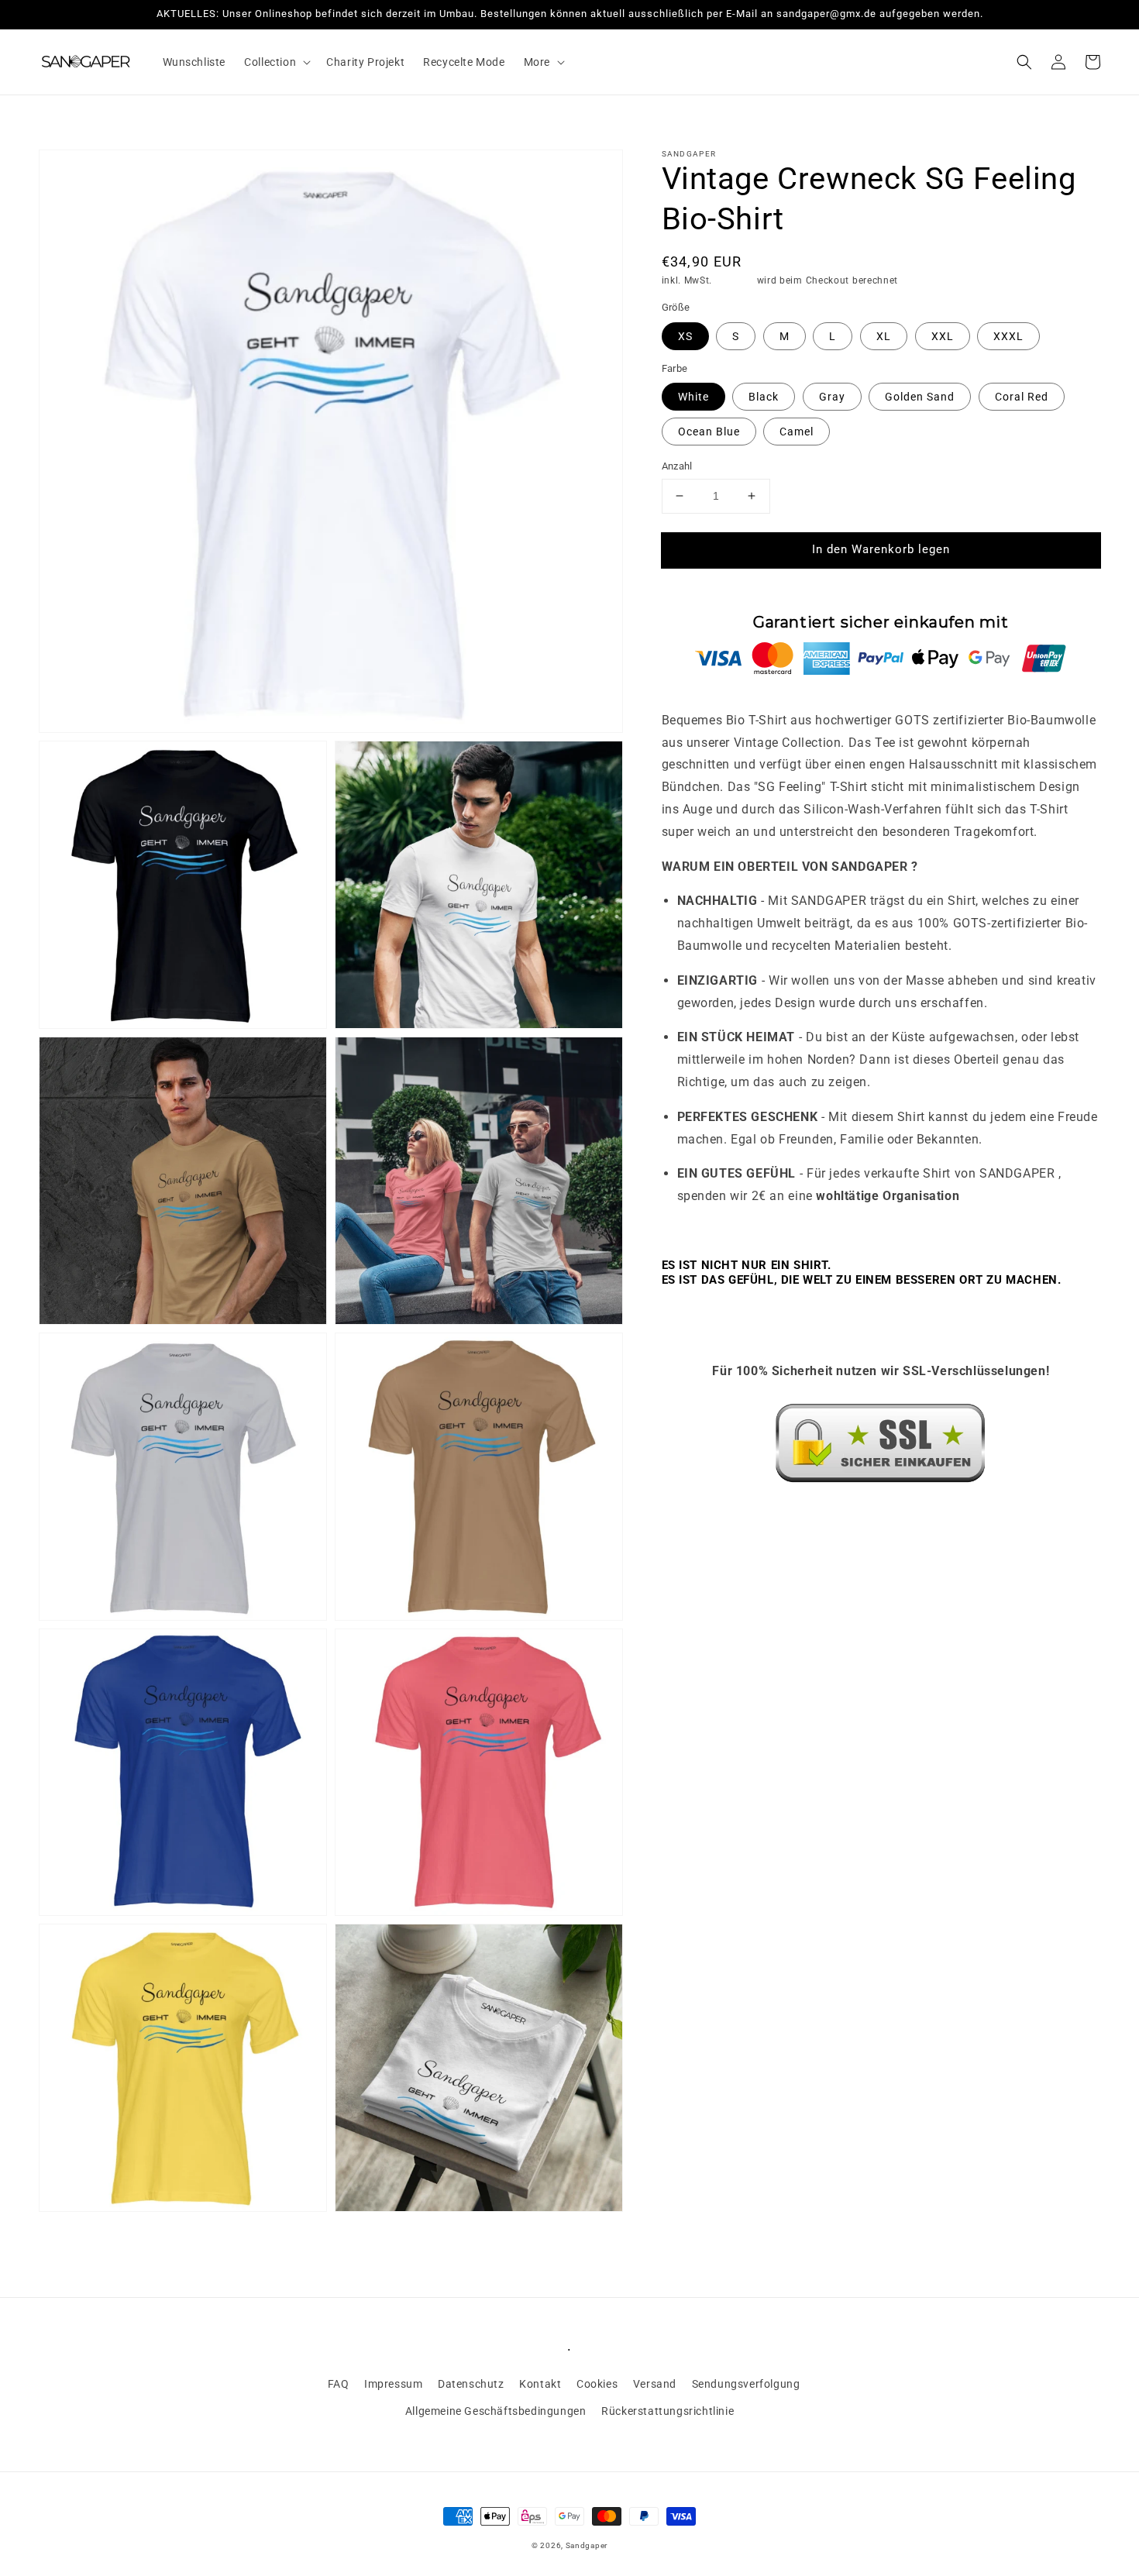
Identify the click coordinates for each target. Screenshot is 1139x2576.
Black (764, 397)
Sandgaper (587, 2545)
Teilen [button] (695, 1518)
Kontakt (540, 2384)
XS (685, 336)
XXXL (1008, 336)
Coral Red (1022, 397)
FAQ (339, 2384)
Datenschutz (471, 2384)
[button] (276, 62)
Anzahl (677, 466)
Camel (797, 432)
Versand (735, 280)
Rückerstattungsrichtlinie (668, 2411)
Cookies (597, 2384)
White (693, 397)
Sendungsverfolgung (746, 2384)
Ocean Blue (709, 432)
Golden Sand (920, 397)
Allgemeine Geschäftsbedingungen (496, 2411)
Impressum (393, 2384)
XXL (943, 336)
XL (884, 336)
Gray (832, 397)
